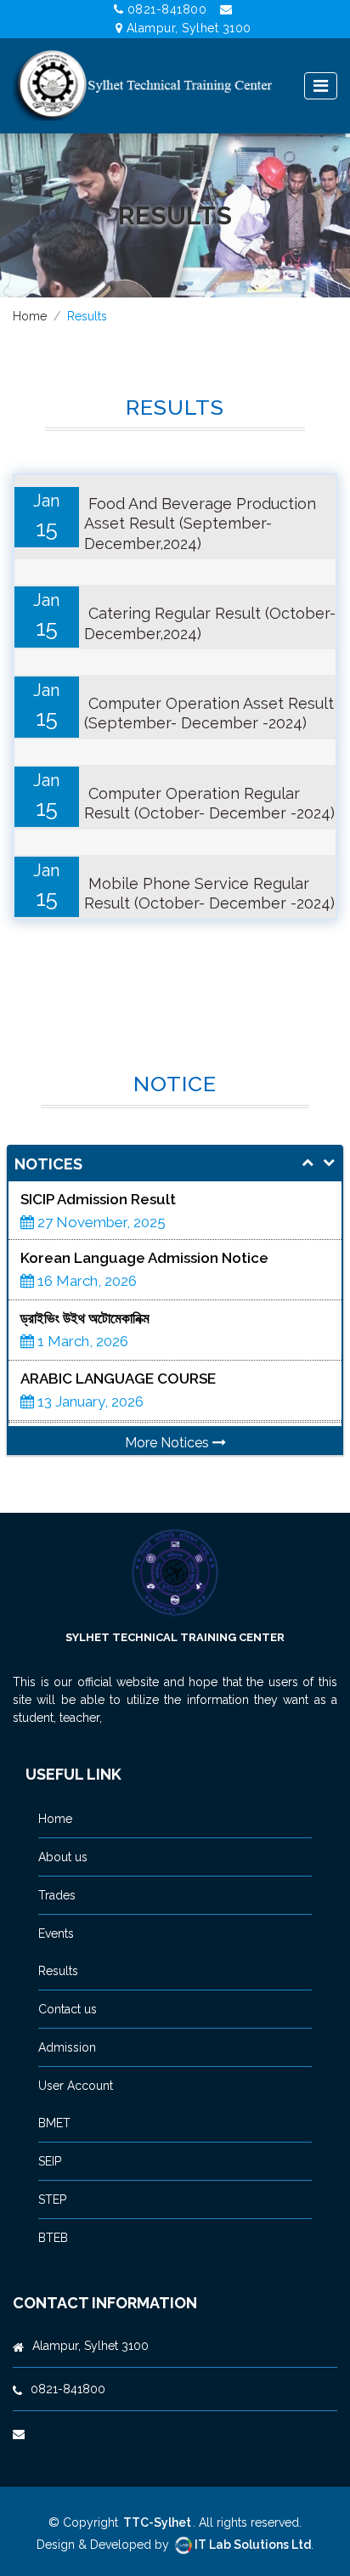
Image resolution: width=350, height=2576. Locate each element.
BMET (54, 2123)
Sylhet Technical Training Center (175, 1637)
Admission (67, 2047)
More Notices (169, 1443)
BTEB (53, 2238)
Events (56, 1933)
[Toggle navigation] (321, 86)
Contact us (68, 2009)
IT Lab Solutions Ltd (253, 2545)
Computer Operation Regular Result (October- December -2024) (209, 803)
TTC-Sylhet (157, 2522)
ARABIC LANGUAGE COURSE (118, 1320)
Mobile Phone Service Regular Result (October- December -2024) (209, 893)
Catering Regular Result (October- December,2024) (210, 623)
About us (63, 1857)
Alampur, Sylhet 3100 (189, 28)
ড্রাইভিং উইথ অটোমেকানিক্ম (85, 1260)
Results (58, 1971)
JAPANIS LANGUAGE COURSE (120, 1380)
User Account (76, 2086)
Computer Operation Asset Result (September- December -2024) (209, 713)
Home (30, 316)
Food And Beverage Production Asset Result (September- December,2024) (200, 524)
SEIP (50, 2161)
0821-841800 (167, 9)
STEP (52, 2200)
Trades (57, 1895)
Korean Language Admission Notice (144, 1199)
